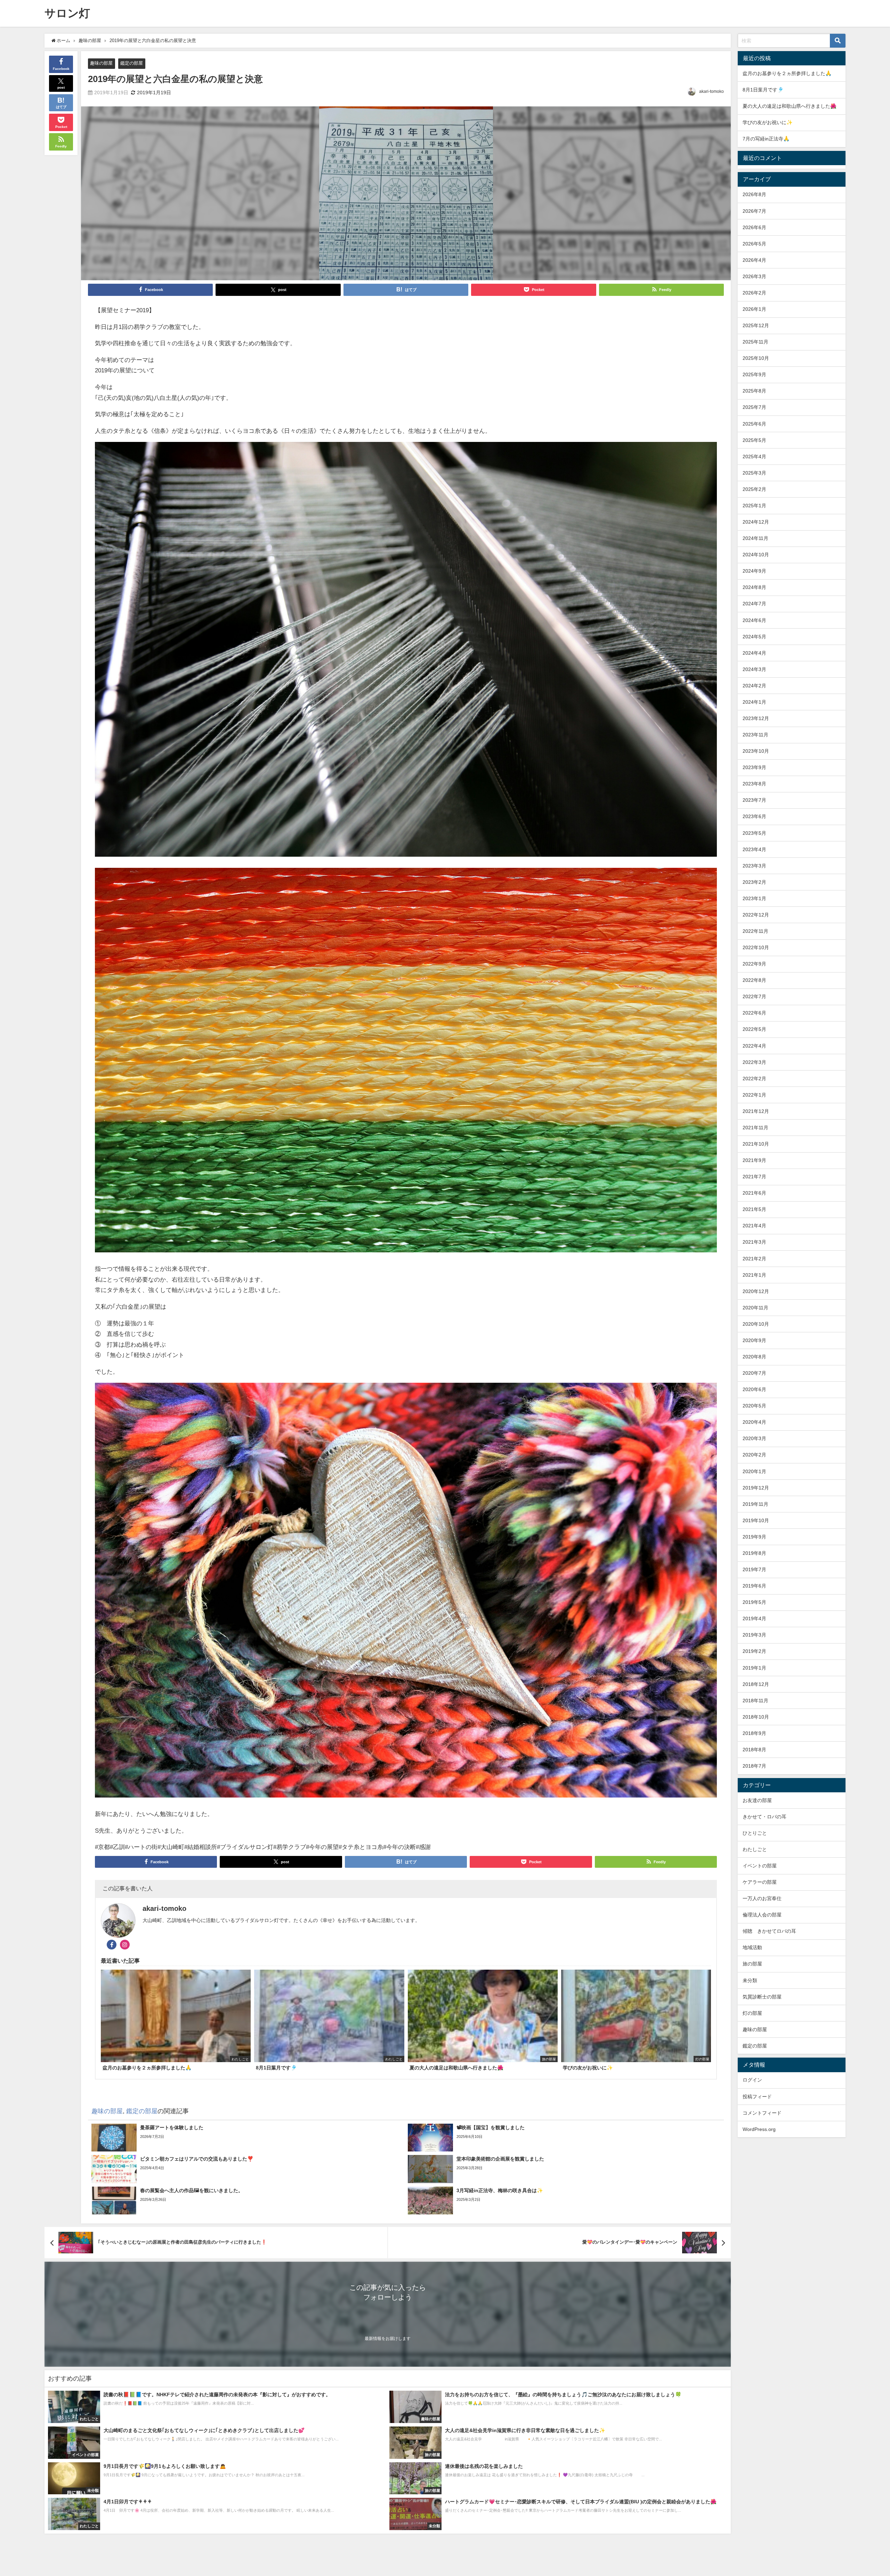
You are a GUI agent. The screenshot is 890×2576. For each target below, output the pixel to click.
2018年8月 (754, 1750)
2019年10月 (756, 1520)
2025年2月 (754, 489)
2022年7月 (754, 996)
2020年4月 (754, 1422)
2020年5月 (754, 1406)
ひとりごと (755, 1833)
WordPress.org (759, 2129)
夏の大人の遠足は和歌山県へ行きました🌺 (790, 106)
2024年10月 (756, 555)
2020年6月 (754, 1389)
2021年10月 (756, 1144)
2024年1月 (754, 702)
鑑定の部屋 (132, 63)
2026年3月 (754, 276)
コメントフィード (762, 2113)
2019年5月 (754, 1602)
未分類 (750, 1980)
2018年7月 (754, 1766)
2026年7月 (754, 211)
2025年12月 (756, 325)
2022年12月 (756, 915)
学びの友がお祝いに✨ (768, 122)
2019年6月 (754, 1586)
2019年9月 (754, 1537)
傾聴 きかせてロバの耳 (769, 1931)
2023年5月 (754, 833)
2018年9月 (754, 1733)
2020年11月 (755, 1308)
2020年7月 (754, 1373)
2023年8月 (754, 784)
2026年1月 (754, 309)
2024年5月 (754, 637)
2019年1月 (754, 1668)
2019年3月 (754, 1635)
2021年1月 (754, 1275)
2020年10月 (756, 1324)
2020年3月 (754, 1438)
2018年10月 (756, 1717)
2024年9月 (754, 571)
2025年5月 (754, 440)
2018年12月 (756, 1684)
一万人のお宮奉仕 (762, 1898)
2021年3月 (754, 1242)
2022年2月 (754, 1079)
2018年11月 (755, 1701)
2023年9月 (754, 767)
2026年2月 (754, 293)
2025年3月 (754, 473)
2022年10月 (756, 947)
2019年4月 (754, 1618)
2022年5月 (754, 1029)
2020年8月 (754, 1357)
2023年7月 (754, 800)
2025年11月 (755, 342)
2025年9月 (754, 374)
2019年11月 (755, 1504)
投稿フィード (757, 2097)
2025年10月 (756, 358)
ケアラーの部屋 (760, 1882)
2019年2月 (754, 1651)
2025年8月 (754, 391)
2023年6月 (754, 816)
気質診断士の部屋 (762, 1997)
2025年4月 (754, 457)
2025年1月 (754, 506)
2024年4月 (754, 653)
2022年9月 (754, 964)
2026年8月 (754, 194)
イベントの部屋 (760, 1866)
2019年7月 (754, 1569)
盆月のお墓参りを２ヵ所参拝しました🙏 (787, 73)
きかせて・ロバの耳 (764, 1817)
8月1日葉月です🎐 (763, 90)
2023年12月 (756, 718)
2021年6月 (754, 1193)
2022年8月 (754, 980)
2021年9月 (754, 1160)
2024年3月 (754, 669)
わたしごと (755, 1849)
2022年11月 (755, 931)
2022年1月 (754, 1095)
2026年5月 (754, 244)
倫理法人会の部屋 (762, 1915)
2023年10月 (756, 751)
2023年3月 (754, 866)
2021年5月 (754, 1209)
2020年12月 (756, 1291)
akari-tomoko (711, 91)
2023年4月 (754, 849)
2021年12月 (756, 1111)
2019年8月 (754, 1553)
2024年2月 (754, 686)
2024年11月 (755, 538)
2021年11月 (755, 1128)
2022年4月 (754, 1046)
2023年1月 (754, 898)
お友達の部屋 (757, 1800)
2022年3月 (754, 1062)
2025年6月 (754, 424)
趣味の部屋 (101, 63)
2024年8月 (754, 587)
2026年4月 (754, 260)
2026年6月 (754, 227)
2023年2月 (754, 882)
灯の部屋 (752, 2013)
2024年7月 (754, 604)
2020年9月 (754, 1340)
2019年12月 (756, 1488)
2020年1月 (754, 1471)
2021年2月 (754, 1259)
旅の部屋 (752, 1964)
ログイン (752, 2080)
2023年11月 (755, 735)
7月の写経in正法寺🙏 (766, 139)
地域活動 (752, 1947)
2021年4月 (754, 1226)
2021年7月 (754, 1177)
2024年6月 (754, 620)
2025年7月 (754, 407)
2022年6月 (754, 1013)
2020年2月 (754, 1455)
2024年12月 (756, 522)
